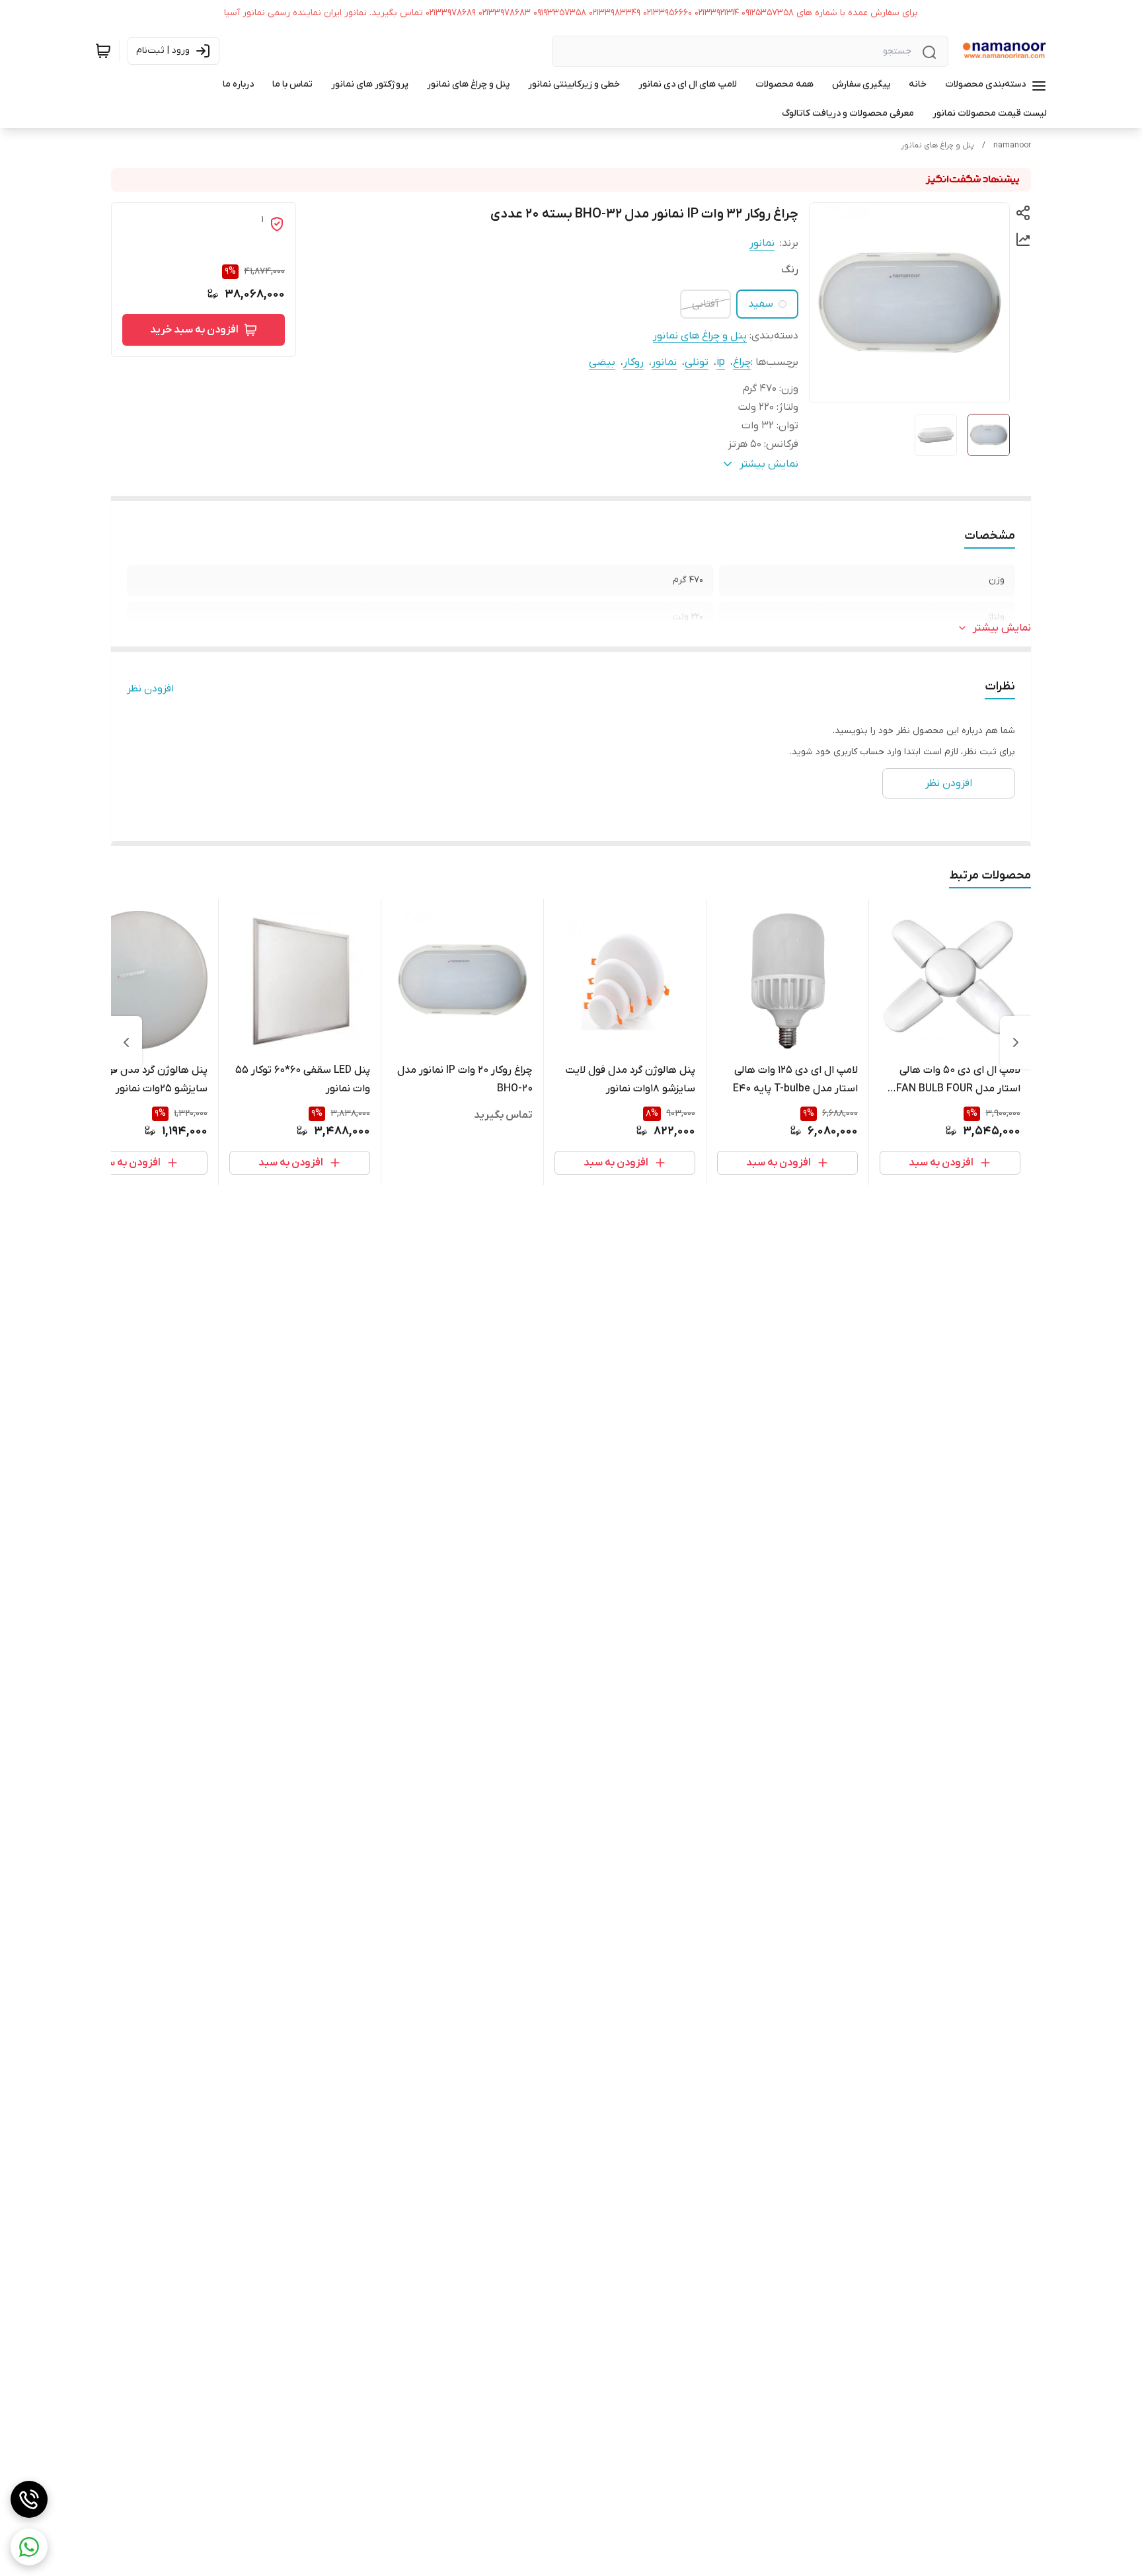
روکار (633, 362)
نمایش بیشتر (1002, 628)
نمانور (762, 243)
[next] (126, 1042)
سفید (761, 304)
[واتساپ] (29, 2547)
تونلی (697, 362)
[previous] (1016, 1042)
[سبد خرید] (103, 51)
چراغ (742, 362)
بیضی (602, 362)
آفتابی (705, 304)
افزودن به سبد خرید (194, 330)
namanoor (1012, 145)
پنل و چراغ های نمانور (937, 145)
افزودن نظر (150, 689)
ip (721, 362)
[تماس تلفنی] (29, 2499)
